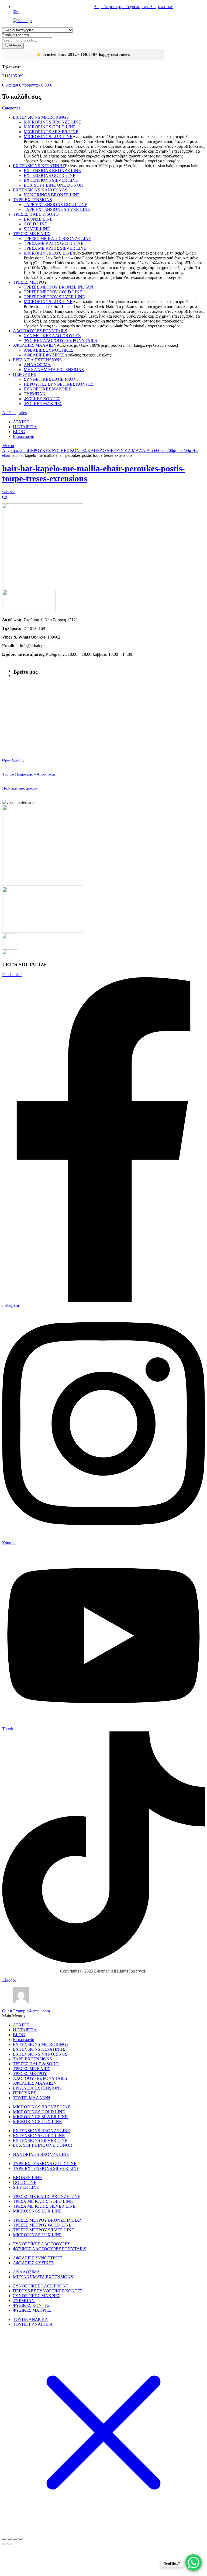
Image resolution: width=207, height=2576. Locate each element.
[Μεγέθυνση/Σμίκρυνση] (4, 2539)
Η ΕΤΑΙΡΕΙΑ (25, 427)
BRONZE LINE (38, 219)
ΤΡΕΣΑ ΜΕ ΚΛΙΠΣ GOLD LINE (54, 243)
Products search (15, 35)
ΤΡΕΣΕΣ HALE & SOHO (36, 214)
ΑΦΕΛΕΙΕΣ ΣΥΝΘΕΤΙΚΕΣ (49, 350)
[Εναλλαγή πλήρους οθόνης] (10, 2539)
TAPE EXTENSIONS (32, 200)
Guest (26, 2011)
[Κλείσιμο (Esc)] (20, 2539)
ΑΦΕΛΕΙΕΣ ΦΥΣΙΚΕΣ (44, 355)
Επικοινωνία (24, 436)
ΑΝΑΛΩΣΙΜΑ (37, 365)
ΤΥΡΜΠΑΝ (35, 394)
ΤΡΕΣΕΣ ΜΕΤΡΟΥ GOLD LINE (53, 292)
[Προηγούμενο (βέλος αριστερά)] (4, 2544)
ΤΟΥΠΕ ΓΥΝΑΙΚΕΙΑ (33, 2324)
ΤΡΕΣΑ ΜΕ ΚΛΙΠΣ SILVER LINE (55, 248)
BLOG (19, 432)
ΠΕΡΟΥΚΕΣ (24, 374)
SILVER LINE (37, 229)
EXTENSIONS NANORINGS (40, 190)
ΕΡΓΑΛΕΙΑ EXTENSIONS (37, 360)
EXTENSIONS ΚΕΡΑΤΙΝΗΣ (39, 166)
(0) (5, 497)
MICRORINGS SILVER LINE (51, 132)
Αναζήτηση (13, 46)
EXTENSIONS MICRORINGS (41, 117)
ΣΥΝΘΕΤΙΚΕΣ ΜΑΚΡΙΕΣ (47, 389)
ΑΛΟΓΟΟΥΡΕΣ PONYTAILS (40, 331)
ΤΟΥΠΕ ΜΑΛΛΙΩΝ (32, 2098)
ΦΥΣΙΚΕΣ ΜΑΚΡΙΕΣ (43, 404)
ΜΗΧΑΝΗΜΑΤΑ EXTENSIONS (54, 370)
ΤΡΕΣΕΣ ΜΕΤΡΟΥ (30, 282)
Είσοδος (9, 1980)
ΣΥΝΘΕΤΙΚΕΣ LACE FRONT (51, 379)
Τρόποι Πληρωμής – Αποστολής (29, 774)
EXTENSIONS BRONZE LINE (52, 171)
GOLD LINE (35, 224)
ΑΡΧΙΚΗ (21, 422)
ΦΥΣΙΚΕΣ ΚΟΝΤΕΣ (42, 399)
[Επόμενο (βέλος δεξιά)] (10, 2544)
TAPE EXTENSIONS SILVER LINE (57, 209)
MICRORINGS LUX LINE (48, 137)
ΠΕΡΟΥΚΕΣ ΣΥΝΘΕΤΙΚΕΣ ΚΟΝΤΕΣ (58, 384)
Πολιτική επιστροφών (20, 788)
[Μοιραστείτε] (15, 2539)
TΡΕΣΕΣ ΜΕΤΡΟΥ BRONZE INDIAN (58, 287)
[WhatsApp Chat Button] (194, 2563)
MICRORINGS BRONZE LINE (52, 122)
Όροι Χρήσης (13, 760)
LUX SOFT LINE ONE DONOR (53, 185)
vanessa (9, 492)
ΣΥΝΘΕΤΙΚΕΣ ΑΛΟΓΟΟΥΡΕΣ (52, 336)
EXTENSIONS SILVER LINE (51, 180)
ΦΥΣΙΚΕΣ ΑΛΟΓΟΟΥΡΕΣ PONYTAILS (60, 340)
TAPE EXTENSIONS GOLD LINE (56, 205)
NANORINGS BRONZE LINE (52, 195)
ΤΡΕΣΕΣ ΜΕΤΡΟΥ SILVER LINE (54, 297)
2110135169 (13, 76)
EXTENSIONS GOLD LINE (50, 175)
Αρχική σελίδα (15, 450)
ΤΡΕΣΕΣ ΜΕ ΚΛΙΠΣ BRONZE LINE (57, 239)
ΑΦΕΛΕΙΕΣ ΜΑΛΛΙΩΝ (35, 345)
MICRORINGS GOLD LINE (50, 127)
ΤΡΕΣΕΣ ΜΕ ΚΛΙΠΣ (32, 234)
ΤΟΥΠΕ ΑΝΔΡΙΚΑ (30, 2319)
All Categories (14, 413)
